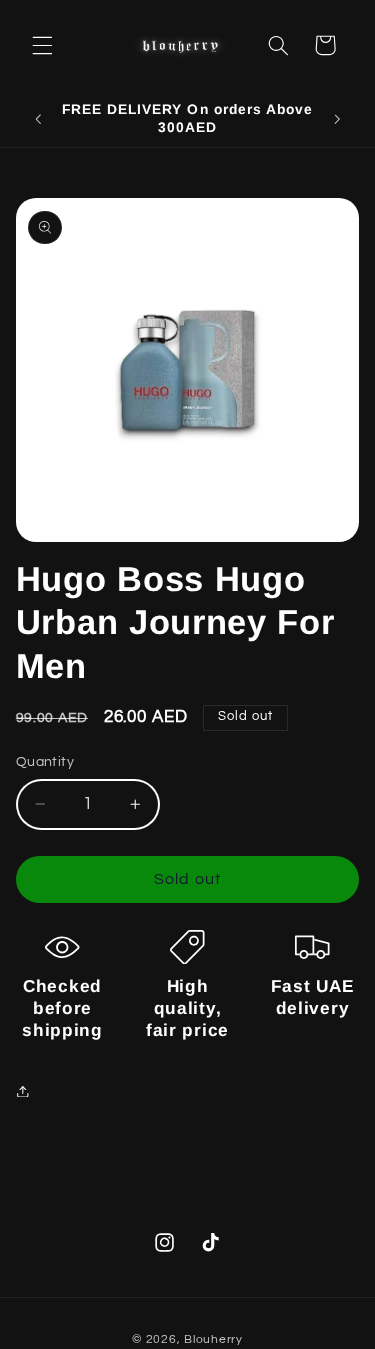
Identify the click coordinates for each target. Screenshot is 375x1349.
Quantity (45, 762)
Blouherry (213, 1339)
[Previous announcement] (38, 119)
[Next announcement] (337, 119)
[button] (42, 45)
